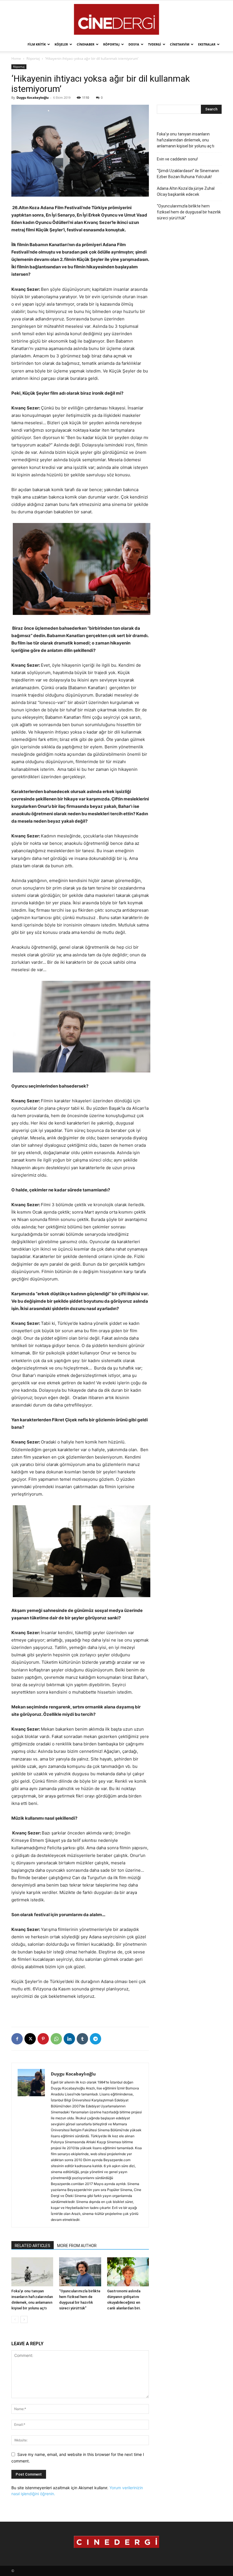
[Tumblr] (82, 2039)
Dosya (134, 44)
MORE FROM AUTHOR (77, 2246)
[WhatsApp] (56, 2039)
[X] (30, 2039)
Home (16, 58)
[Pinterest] (43, 2039)
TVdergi (155, 44)
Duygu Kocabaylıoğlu (33, 97)
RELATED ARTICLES (33, 2246)
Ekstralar (207, 44)
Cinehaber (86, 44)
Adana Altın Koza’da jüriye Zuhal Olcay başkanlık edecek (186, 191)
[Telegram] (95, 2039)
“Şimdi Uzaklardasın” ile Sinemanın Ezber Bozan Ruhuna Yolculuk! (188, 174)
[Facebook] (17, 2039)
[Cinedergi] (116, 19)
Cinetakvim (180, 44)
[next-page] (24, 2319)
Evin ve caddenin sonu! (177, 159)
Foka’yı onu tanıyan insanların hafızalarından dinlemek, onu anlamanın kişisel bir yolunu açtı (186, 140)
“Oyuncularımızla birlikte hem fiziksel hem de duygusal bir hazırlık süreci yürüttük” (189, 212)
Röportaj (111, 44)
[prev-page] (15, 2319)
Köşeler (61, 44)
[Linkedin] (69, 2039)
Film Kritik (37, 44)
